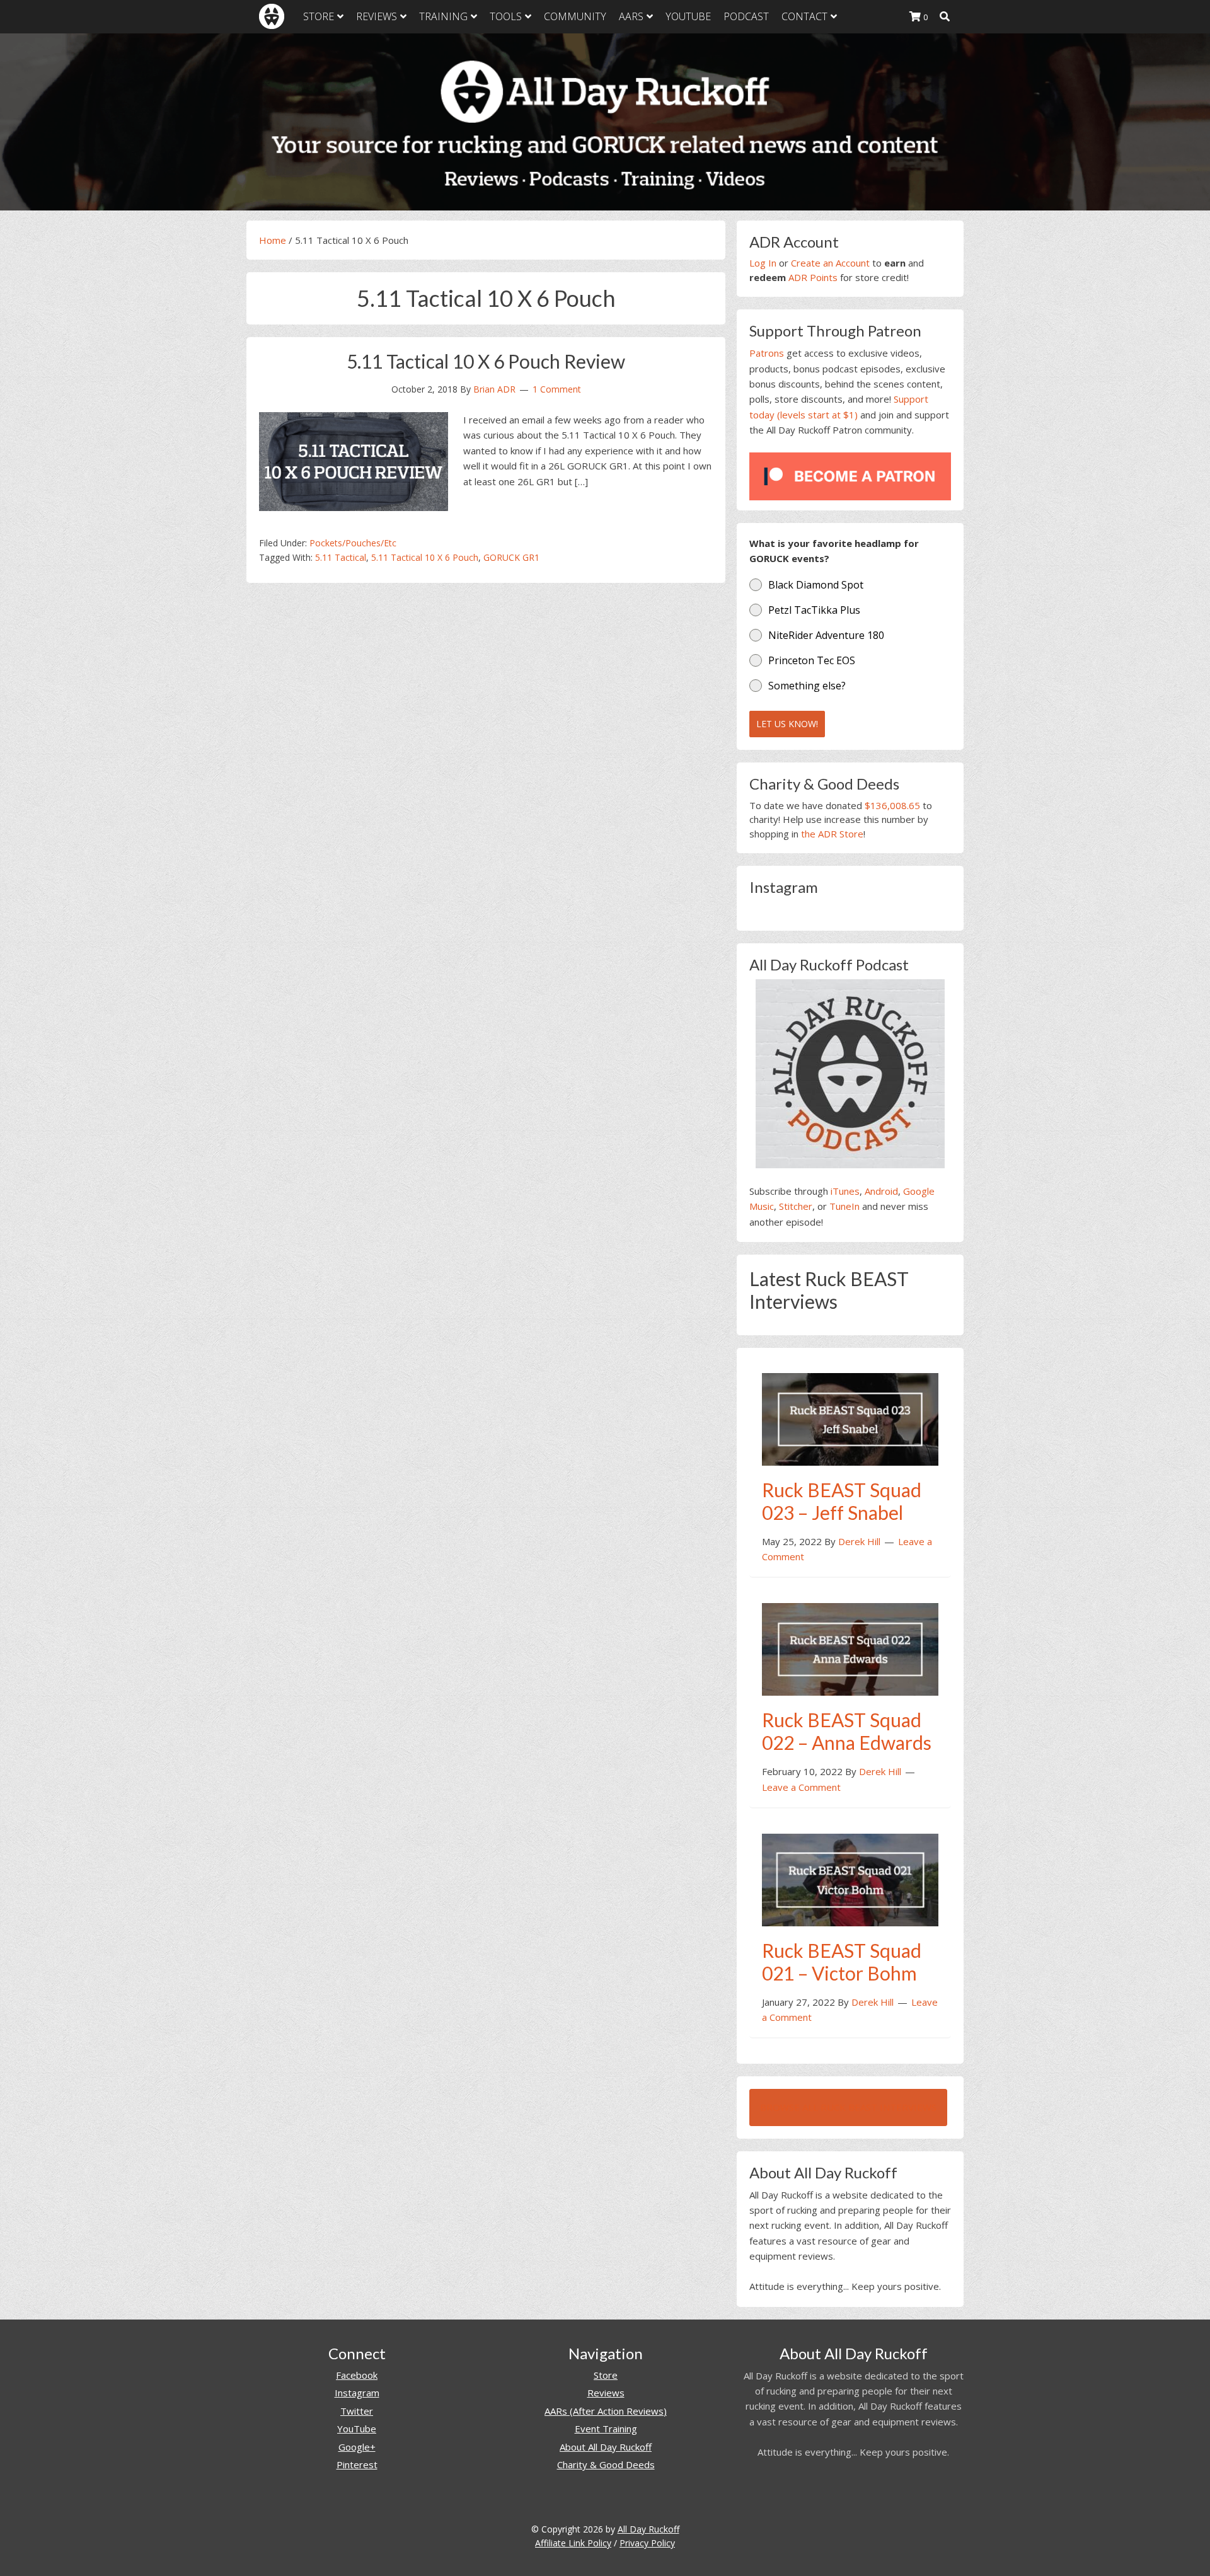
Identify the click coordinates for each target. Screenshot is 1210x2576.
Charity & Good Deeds (606, 2464)
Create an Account (830, 263)
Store (606, 2375)
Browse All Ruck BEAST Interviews (848, 2107)
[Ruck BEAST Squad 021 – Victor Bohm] (850, 1879)
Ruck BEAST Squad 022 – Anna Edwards (847, 1731)
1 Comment (557, 389)
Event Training (606, 2429)
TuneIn (844, 1206)
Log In (763, 263)
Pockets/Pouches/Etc (353, 543)
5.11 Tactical (341, 557)
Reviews (606, 2393)
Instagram (357, 2393)
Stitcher (796, 1206)
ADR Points (813, 277)
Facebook (357, 2375)
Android (881, 1191)
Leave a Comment (801, 1787)
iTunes (845, 1191)
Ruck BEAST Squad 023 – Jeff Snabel (842, 1501)
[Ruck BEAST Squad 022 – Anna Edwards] (850, 1648)
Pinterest (357, 2464)
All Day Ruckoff (648, 2529)
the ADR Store (832, 834)
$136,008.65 (892, 805)
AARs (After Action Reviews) (606, 2411)
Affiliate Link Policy (573, 2543)
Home (273, 240)
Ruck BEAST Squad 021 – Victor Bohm (842, 1962)
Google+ (357, 2447)
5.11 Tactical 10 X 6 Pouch (425, 557)
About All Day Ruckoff (606, 2447)
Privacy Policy (647, 2543)
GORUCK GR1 (511, 557)
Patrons (767, 353)
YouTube (357, 2429)
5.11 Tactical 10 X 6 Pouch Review (486, 361)
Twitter (357, 2411)
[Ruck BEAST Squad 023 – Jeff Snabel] (850, 1418)
